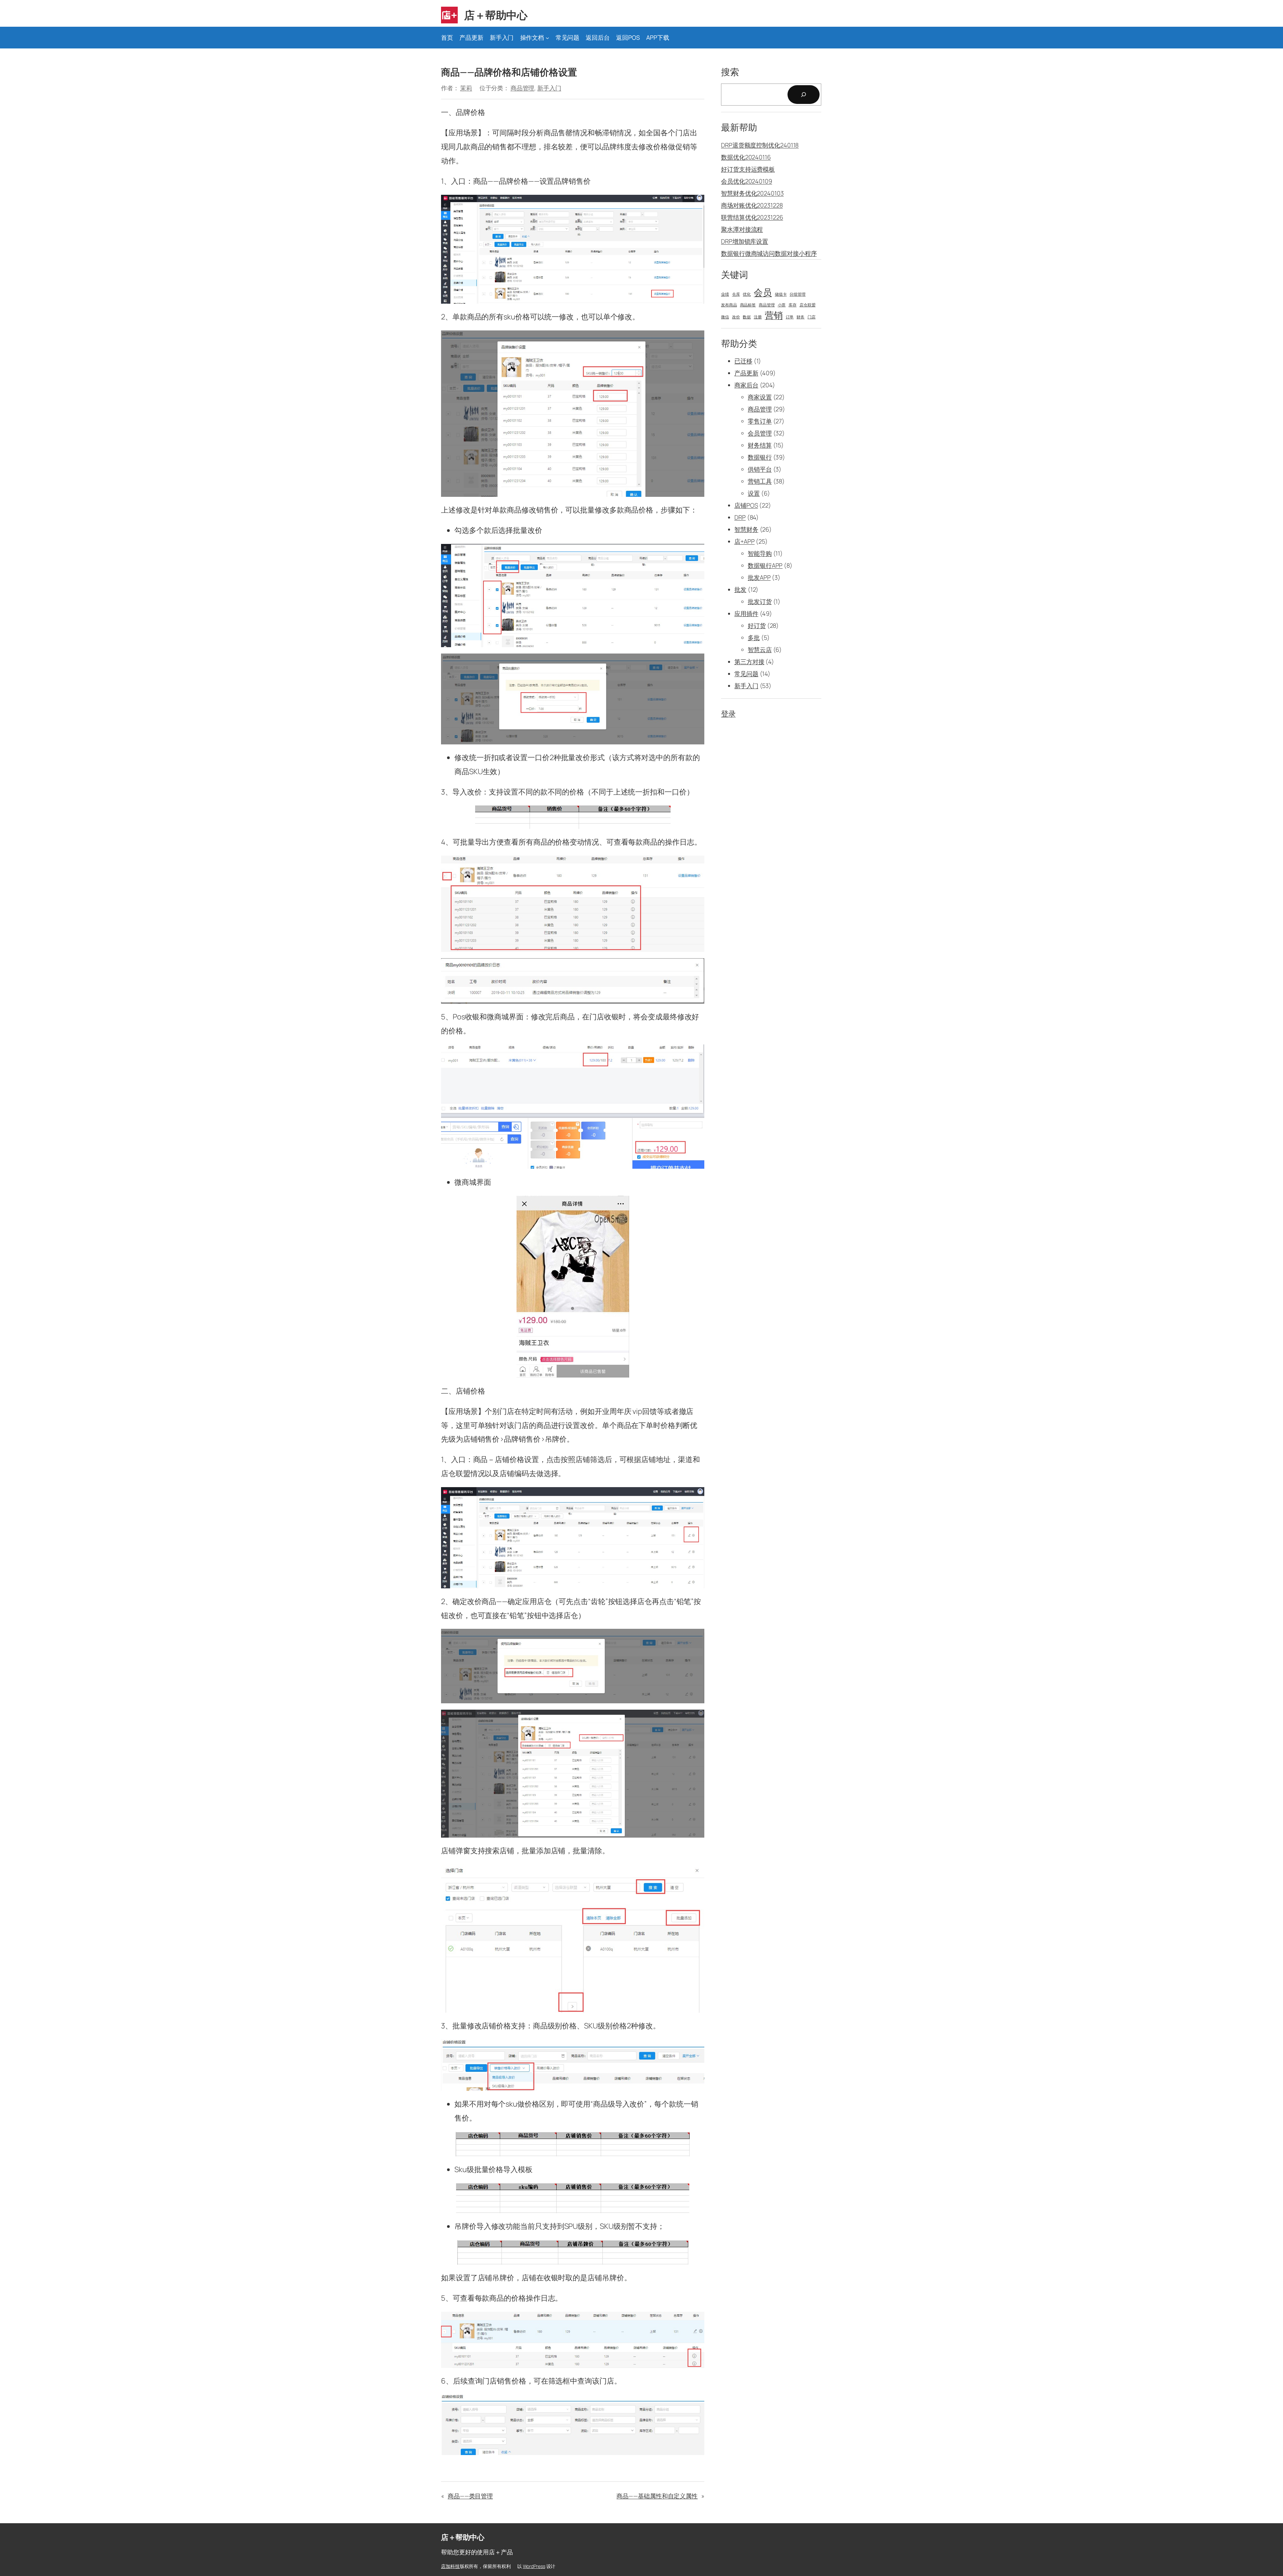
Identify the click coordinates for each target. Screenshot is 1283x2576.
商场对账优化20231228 (752, 205)
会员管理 (760, 433)
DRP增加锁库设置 (745, 241)
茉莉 (466, 88)
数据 (747, 317)
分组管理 (798, 294)
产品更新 (746, 373)
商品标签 (748, 305)
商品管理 (523, 88)
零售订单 (760, 421)
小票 (782, 305)
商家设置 (760, 397)
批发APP (759, 577)
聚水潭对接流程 (742, 229)
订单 (790, 317)
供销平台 (760, 469)
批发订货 (760, 601)
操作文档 (532, 37)
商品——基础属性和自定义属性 (657, 2496)
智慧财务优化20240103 (752, 193)
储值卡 (781, 294)
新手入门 (549, 88)
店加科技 (450, 2566)
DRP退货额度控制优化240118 (760, 145)
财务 (801, 317)
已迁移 (743, 361)
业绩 (725, 294)
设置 (754, 493)
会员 (763, 292)
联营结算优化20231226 (752, 217)
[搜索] (804, 95)
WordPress (534, 2566)
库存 (793, 305)
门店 (812, 317)
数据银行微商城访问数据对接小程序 (769, 253)
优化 (747, 294)
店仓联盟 (808, 305)
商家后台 (746, 385)
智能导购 (760, 553)
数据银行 (760, 457)
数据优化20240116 (746, 157)
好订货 (757, 625)
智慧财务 (746, 529)
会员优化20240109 (747, 181)
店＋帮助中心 (496, 15)
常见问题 (746, 674)
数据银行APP (765, 565)
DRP (740, 517)
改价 (736, 317)
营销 (774, 315)
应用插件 (746, 613)
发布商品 (729, 305)
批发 (740, 589)
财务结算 (760, 445)
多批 (754, 637)
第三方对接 (749, 662)
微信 (725, 317)
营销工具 (760, 481)
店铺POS (746, 505)
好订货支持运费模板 (748, 169)
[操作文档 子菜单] (547, 38)
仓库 (736, 294)
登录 (728, 714)
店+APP (745, 541)
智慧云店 (760, 650)
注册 (758, 317)
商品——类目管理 (470, 2496)
